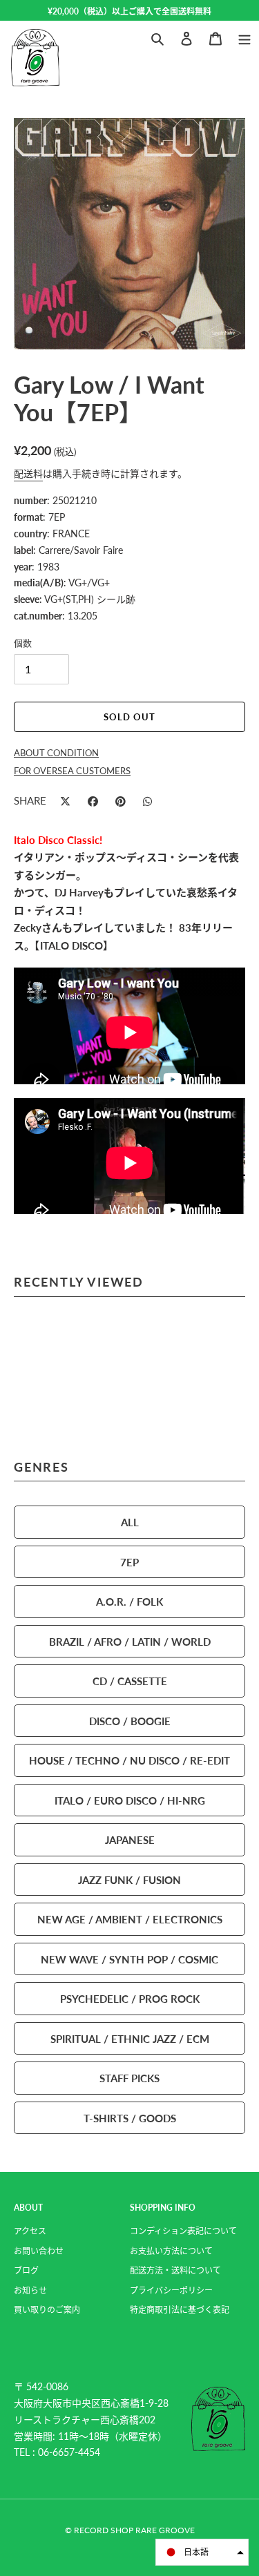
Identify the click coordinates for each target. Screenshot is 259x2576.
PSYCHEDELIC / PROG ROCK (130, 1998)
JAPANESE (130, 1839)
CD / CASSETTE (130, 1681)
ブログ (26, 2270)
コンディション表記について (183, 2231)
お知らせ (30, 2290)
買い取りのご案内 (47, 2310)
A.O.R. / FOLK (129, 1601)
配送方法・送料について (175, 2270)
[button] (202, 2552)
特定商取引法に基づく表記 (180, 2310)
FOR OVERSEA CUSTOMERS (72, 771)
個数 (23, 643)
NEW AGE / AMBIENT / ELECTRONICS (130, 1919)
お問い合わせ (39, 2251)
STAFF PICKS (129, 2078)
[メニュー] (244, 37)
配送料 (28, 473)
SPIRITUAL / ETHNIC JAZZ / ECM (130, 2038)
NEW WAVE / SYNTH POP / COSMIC (129, 1959)
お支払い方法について (171, 2251)
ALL (130, 1522)
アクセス (30, 2231)
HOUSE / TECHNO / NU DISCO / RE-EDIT (129, 1760)
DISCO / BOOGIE (130, 1721)
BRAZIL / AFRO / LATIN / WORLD (130, 1641)
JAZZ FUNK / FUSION (129, 1880)
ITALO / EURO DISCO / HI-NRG (130, 1800)
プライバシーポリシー (171, 2290)
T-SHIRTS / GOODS (130, 2118)
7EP (129, 1562)
